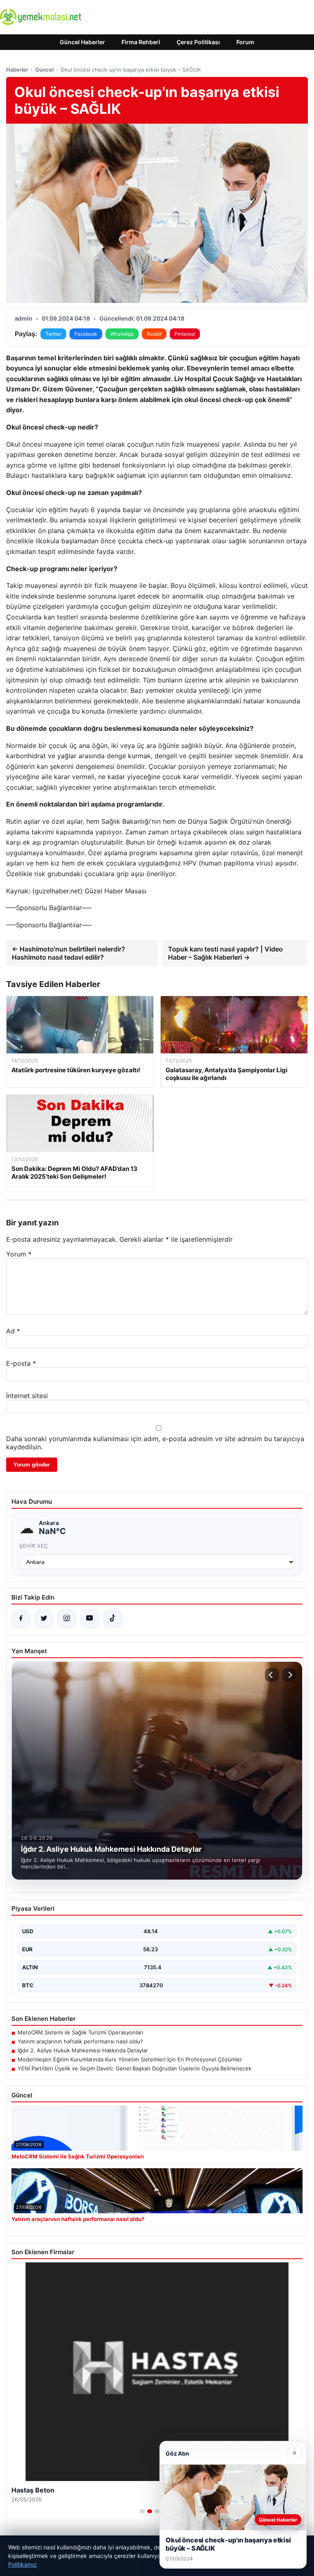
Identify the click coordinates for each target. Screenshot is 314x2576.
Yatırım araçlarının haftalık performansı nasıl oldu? (80, 2041)
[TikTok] (112, 1619)
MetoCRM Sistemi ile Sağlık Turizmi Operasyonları (80, 2032)
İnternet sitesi (27, 1396)
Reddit (154, 334)
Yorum (19, 1254)
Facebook (86, 334)
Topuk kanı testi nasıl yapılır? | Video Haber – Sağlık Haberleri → (225, 953)
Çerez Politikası (198, 42)
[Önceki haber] (272, 1675)
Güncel (44, 70)
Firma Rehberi (141, 42)
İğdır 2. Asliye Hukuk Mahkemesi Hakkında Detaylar (83, 2050)
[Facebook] (21, 1619)
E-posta (21, 1363)
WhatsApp (122, 334)
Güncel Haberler (82, 42)
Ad (13, 1331)
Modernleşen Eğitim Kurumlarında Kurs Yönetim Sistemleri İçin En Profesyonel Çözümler (130, 2059)
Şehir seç (34, 1546)
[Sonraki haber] (289, 1675)
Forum (245, 42)
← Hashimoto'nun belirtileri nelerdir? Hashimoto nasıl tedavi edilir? (68, 953)
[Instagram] (67, 1619)
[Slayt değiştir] (142, 2511)
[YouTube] (90, 1619)
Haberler (17, 70)
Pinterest (185, 334)
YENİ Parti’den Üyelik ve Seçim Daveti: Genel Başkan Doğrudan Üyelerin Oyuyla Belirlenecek (135, 2068)
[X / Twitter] (44, 1619)
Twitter (53, 334)
